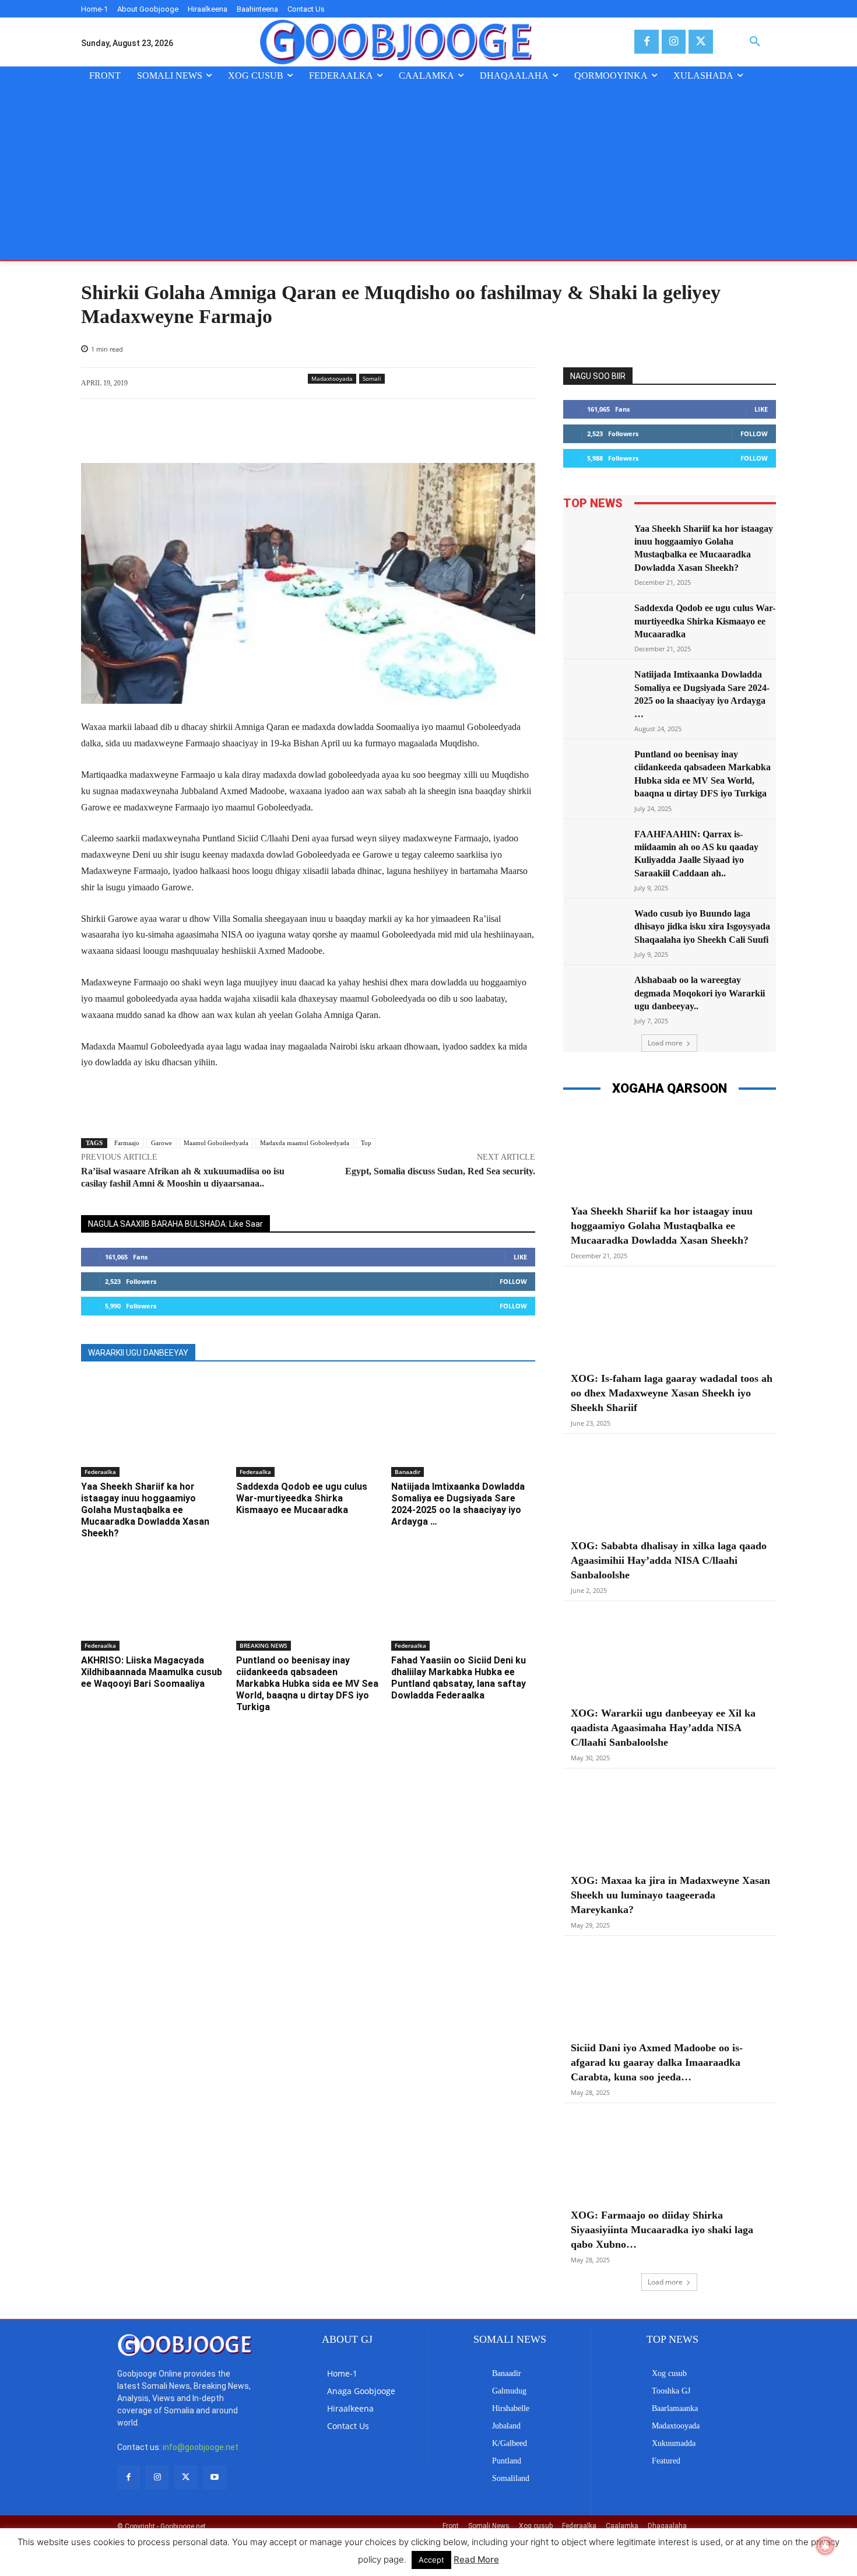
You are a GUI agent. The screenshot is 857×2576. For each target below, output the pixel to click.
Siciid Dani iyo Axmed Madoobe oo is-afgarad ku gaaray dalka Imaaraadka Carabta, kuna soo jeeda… (657, 2062)
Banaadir (408, 1472)
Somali (372, 378)
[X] (700, 42)
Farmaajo (127, 1143)
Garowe (161, 1143)
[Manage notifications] (826, 2546)
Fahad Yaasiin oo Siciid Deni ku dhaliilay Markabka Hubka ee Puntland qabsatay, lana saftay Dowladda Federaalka (459, 1678)
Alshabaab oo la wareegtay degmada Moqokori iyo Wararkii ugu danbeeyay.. (700, 993)
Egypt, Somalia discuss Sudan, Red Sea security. (440, 1171)
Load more (665, 1043)
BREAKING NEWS (264, 1645)
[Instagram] (674, 42)
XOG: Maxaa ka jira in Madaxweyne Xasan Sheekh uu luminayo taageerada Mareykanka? (670, 1895)
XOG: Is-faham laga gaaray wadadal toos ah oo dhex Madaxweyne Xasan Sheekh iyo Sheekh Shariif (672, 1393)
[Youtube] (215, 2477)
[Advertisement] (428, 173)
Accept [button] (431, 2560)
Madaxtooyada (332, 378)
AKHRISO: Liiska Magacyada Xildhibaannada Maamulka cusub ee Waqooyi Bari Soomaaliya (152, 1672)
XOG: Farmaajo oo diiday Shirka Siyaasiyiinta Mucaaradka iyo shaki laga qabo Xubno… (662, 2230)
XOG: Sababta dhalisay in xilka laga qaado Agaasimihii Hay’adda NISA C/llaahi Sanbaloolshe (669, 1560)
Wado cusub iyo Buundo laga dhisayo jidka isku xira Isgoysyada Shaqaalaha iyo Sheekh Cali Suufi (702, 926)
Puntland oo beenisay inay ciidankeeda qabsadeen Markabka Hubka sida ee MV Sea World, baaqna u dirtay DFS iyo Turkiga (307, 1684)
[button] (755, 42)
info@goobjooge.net (201, 2447)
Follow (513, 1281)
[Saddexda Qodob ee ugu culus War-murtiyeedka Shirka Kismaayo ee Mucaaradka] (308, 1427)
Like (520, 1257)
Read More (476, 2559)
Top (366, 1143)
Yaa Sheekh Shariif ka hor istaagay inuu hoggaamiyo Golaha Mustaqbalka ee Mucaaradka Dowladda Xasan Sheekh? (145, 1510)
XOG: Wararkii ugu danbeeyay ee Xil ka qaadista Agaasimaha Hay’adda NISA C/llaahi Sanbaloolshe (663, 1728)
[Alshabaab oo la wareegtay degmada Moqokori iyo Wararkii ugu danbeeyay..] (595, 996)
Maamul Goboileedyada (216, 1143)
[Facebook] (646, 42)
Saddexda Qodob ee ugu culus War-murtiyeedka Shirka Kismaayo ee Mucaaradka (302, 1498)
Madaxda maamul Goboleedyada (305, 1143)
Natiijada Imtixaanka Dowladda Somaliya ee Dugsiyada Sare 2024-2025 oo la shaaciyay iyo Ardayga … (458, 1504)
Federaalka (100, 1472)
